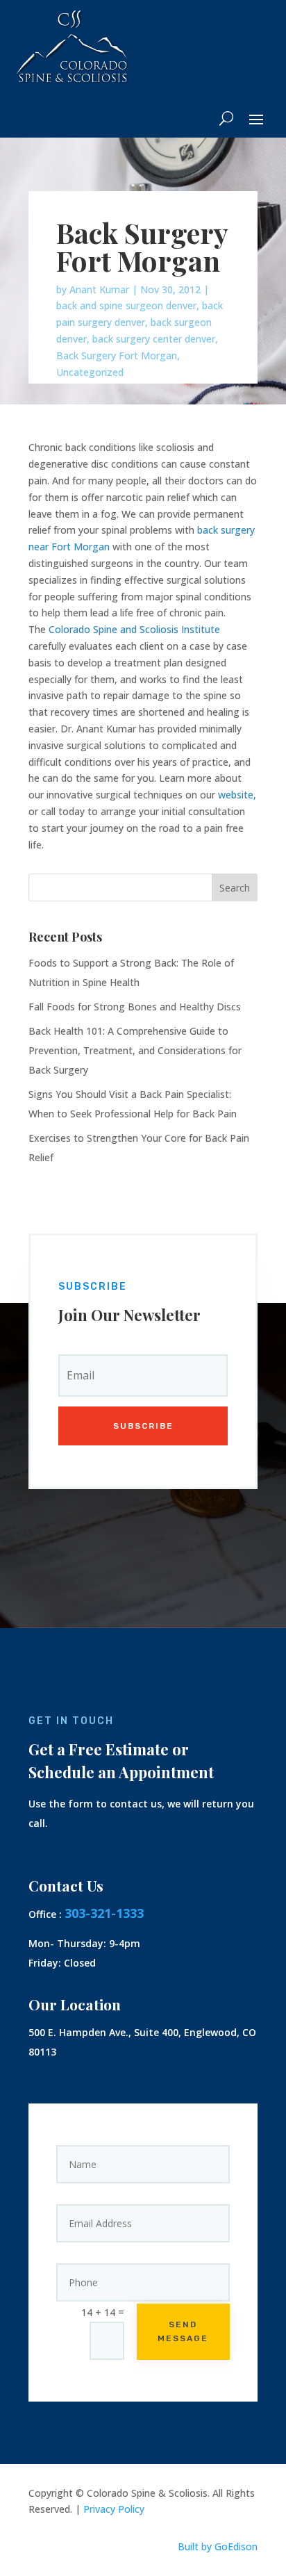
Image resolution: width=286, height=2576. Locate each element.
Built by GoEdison (218, 2546)
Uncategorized (90, 372)
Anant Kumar (99, 289)
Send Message (183, 2331)
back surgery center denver (154, 339)
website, (237, 795)
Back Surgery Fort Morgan (117, 355)
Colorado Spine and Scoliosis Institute (134, 629)
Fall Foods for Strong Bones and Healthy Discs (135, 1007)
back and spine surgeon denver (126, 305)
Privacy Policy (114, 2509)
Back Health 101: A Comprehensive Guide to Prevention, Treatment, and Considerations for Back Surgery (135, 1050)
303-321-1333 (104, 1913)
